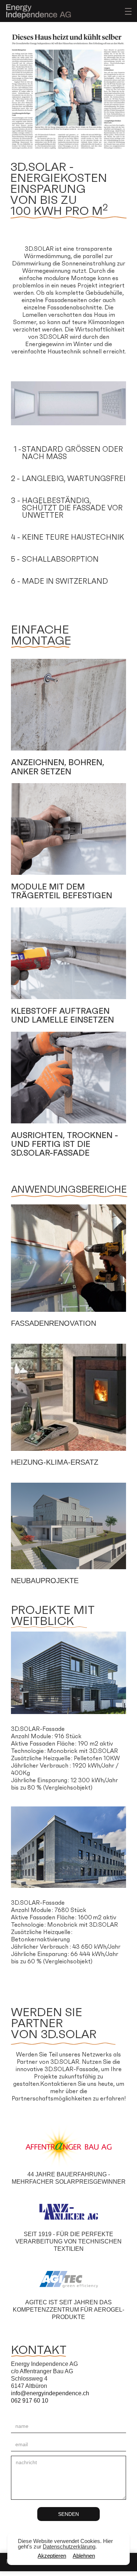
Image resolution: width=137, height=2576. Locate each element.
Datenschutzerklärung (69, 2546)
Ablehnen (84, 2556)
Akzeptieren (52, 2556)
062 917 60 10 (30, 2401)
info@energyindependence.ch (50, 2393)
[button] (126, 11)
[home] (37, 11)
